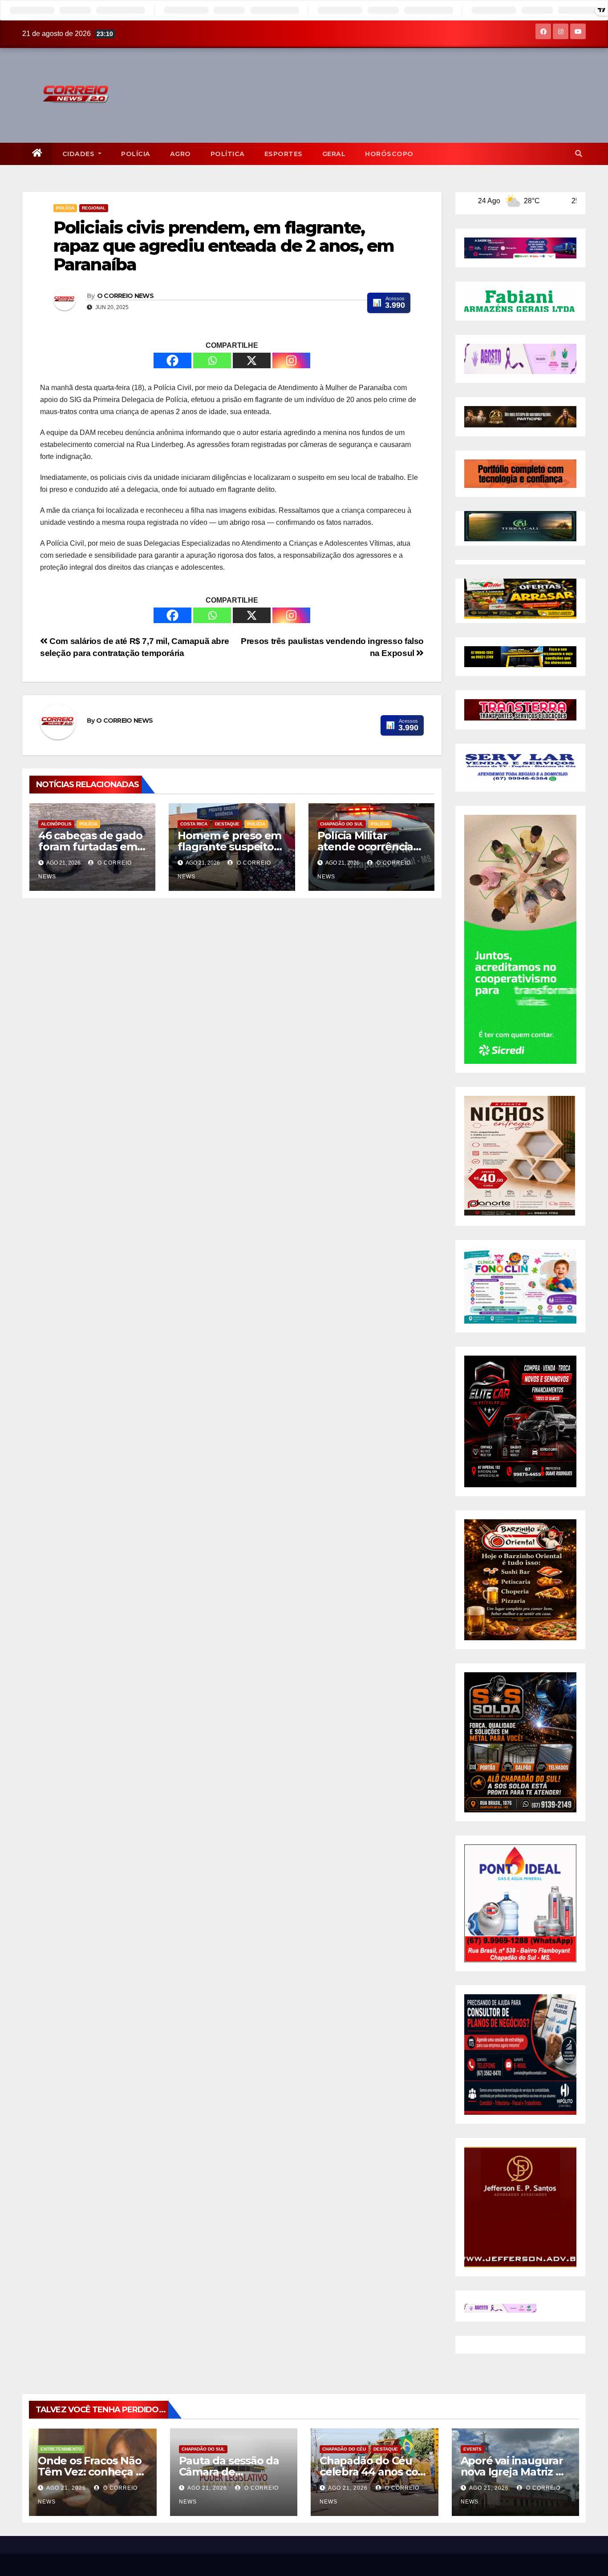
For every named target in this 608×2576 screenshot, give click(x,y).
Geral (334, 154)
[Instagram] (291, 360)
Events (472, 2449)
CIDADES (79, 154)
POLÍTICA (228, 154)
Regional (94, 208)
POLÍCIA (136, 154)
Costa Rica (194, 824)
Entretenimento (61, 2449)
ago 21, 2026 (66, 2488)
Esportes (284, 154)
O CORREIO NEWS (125, 296)
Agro (180, 154)
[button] (579, 154)
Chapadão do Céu (344, 2449)
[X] (252, 360)
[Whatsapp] (212, 360)
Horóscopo (389, 154)
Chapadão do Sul (342, 824)
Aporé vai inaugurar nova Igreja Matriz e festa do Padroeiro (512, 2472)
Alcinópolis (56, 824)
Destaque (227, 824)
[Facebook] (172, 360)
